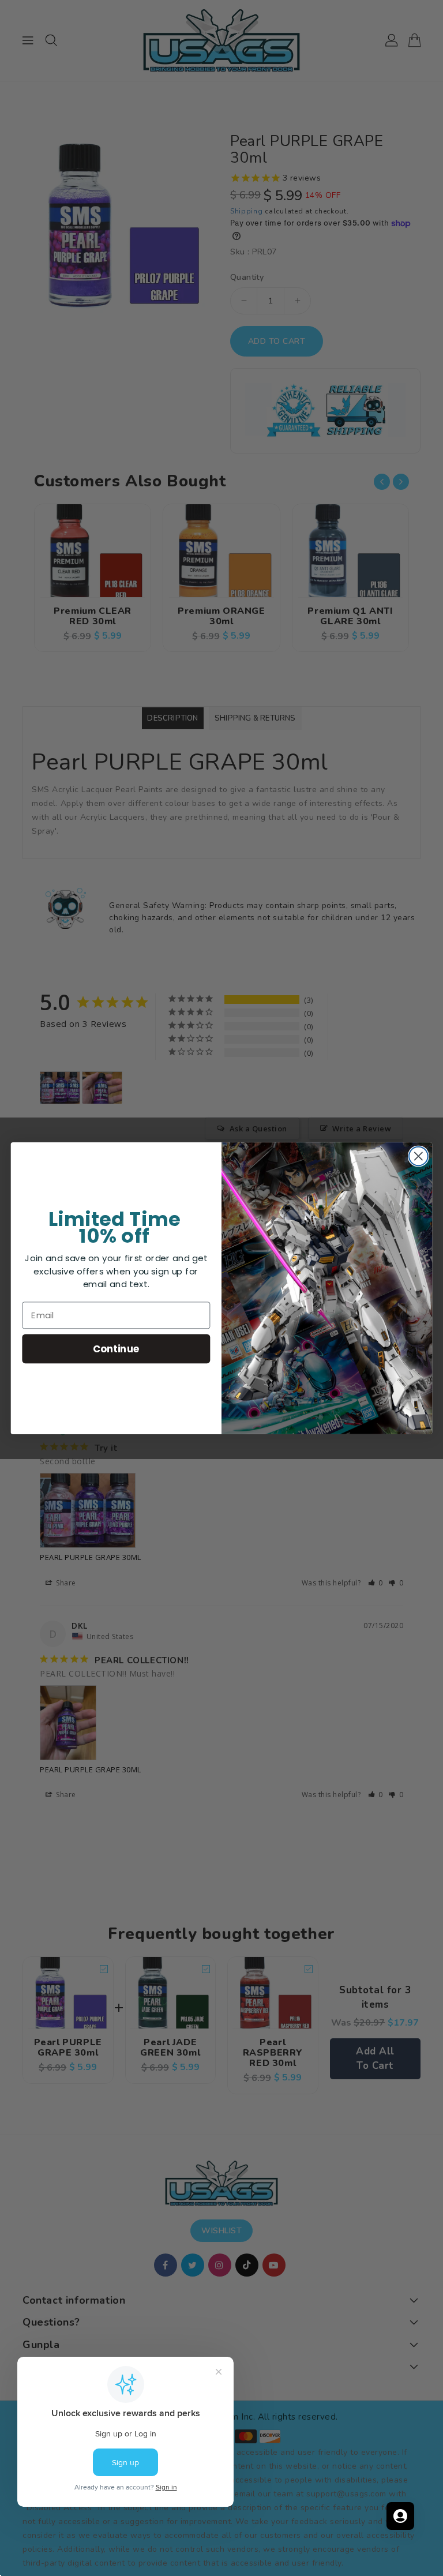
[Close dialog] (418, 1156)
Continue (116, 1348)
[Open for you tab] (400, 2516)
